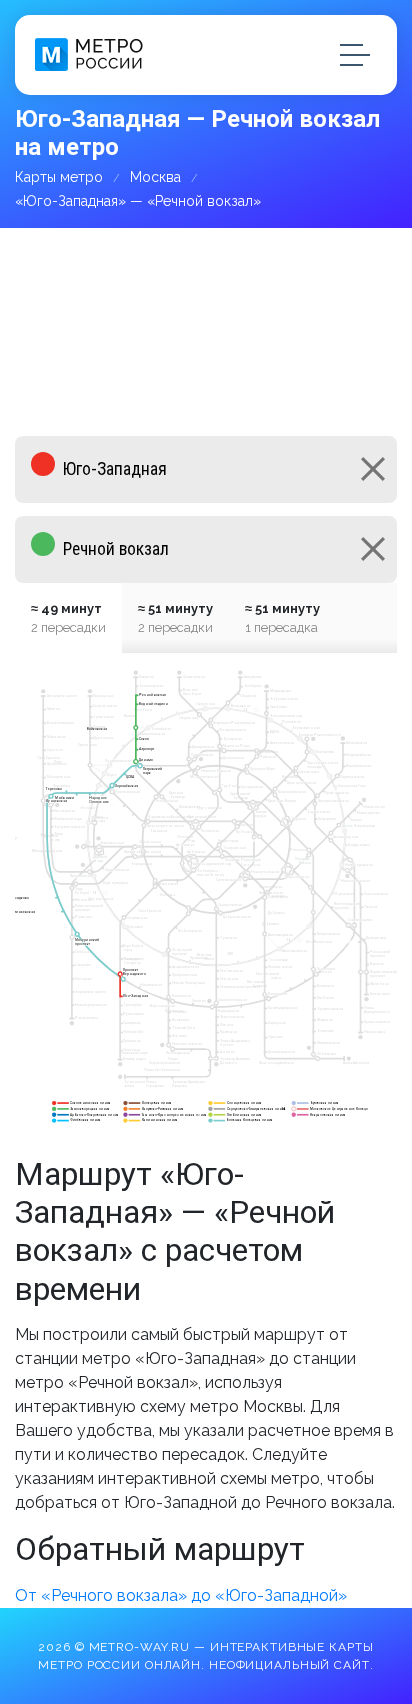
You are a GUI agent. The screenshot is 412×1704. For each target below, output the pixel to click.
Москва (155, 177)
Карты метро (59, 177)
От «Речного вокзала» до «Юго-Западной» (181, 1595)
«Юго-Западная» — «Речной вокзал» (138, 201)
